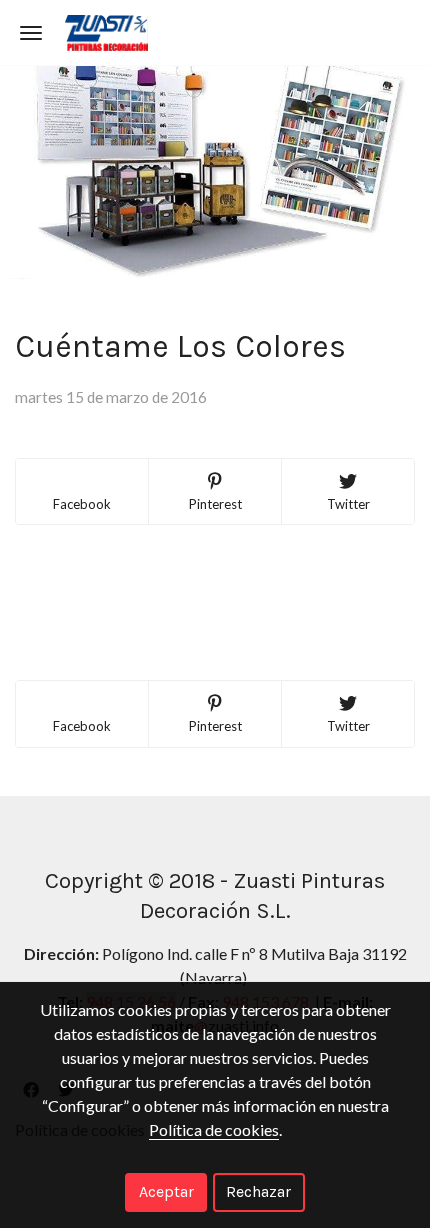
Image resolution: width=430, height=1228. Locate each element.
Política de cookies (214, 1129)
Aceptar (166, 1191)
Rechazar (258, 1191)
